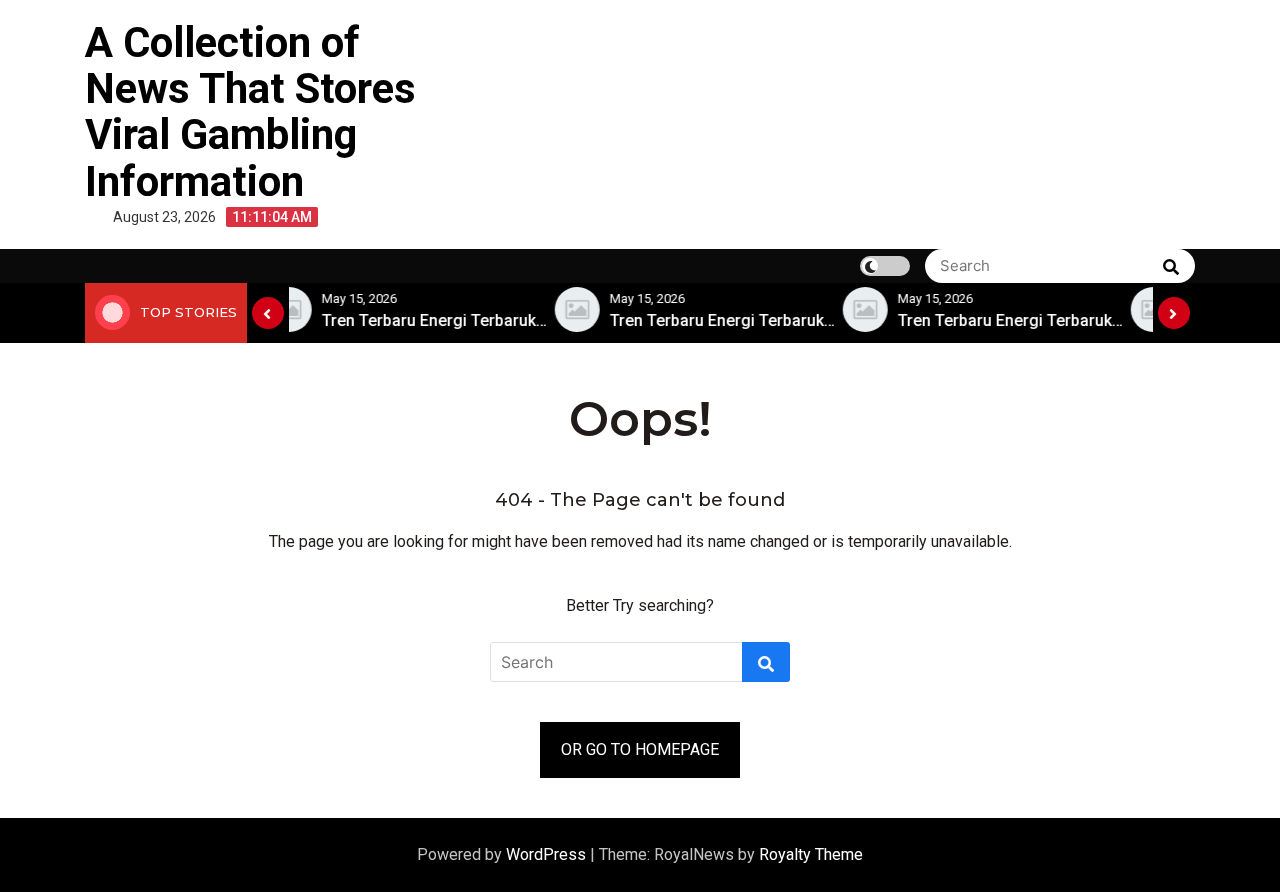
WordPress (548, 854)
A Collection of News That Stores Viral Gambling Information (250, 112)
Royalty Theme (811, 854)
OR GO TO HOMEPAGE (640, 749)
